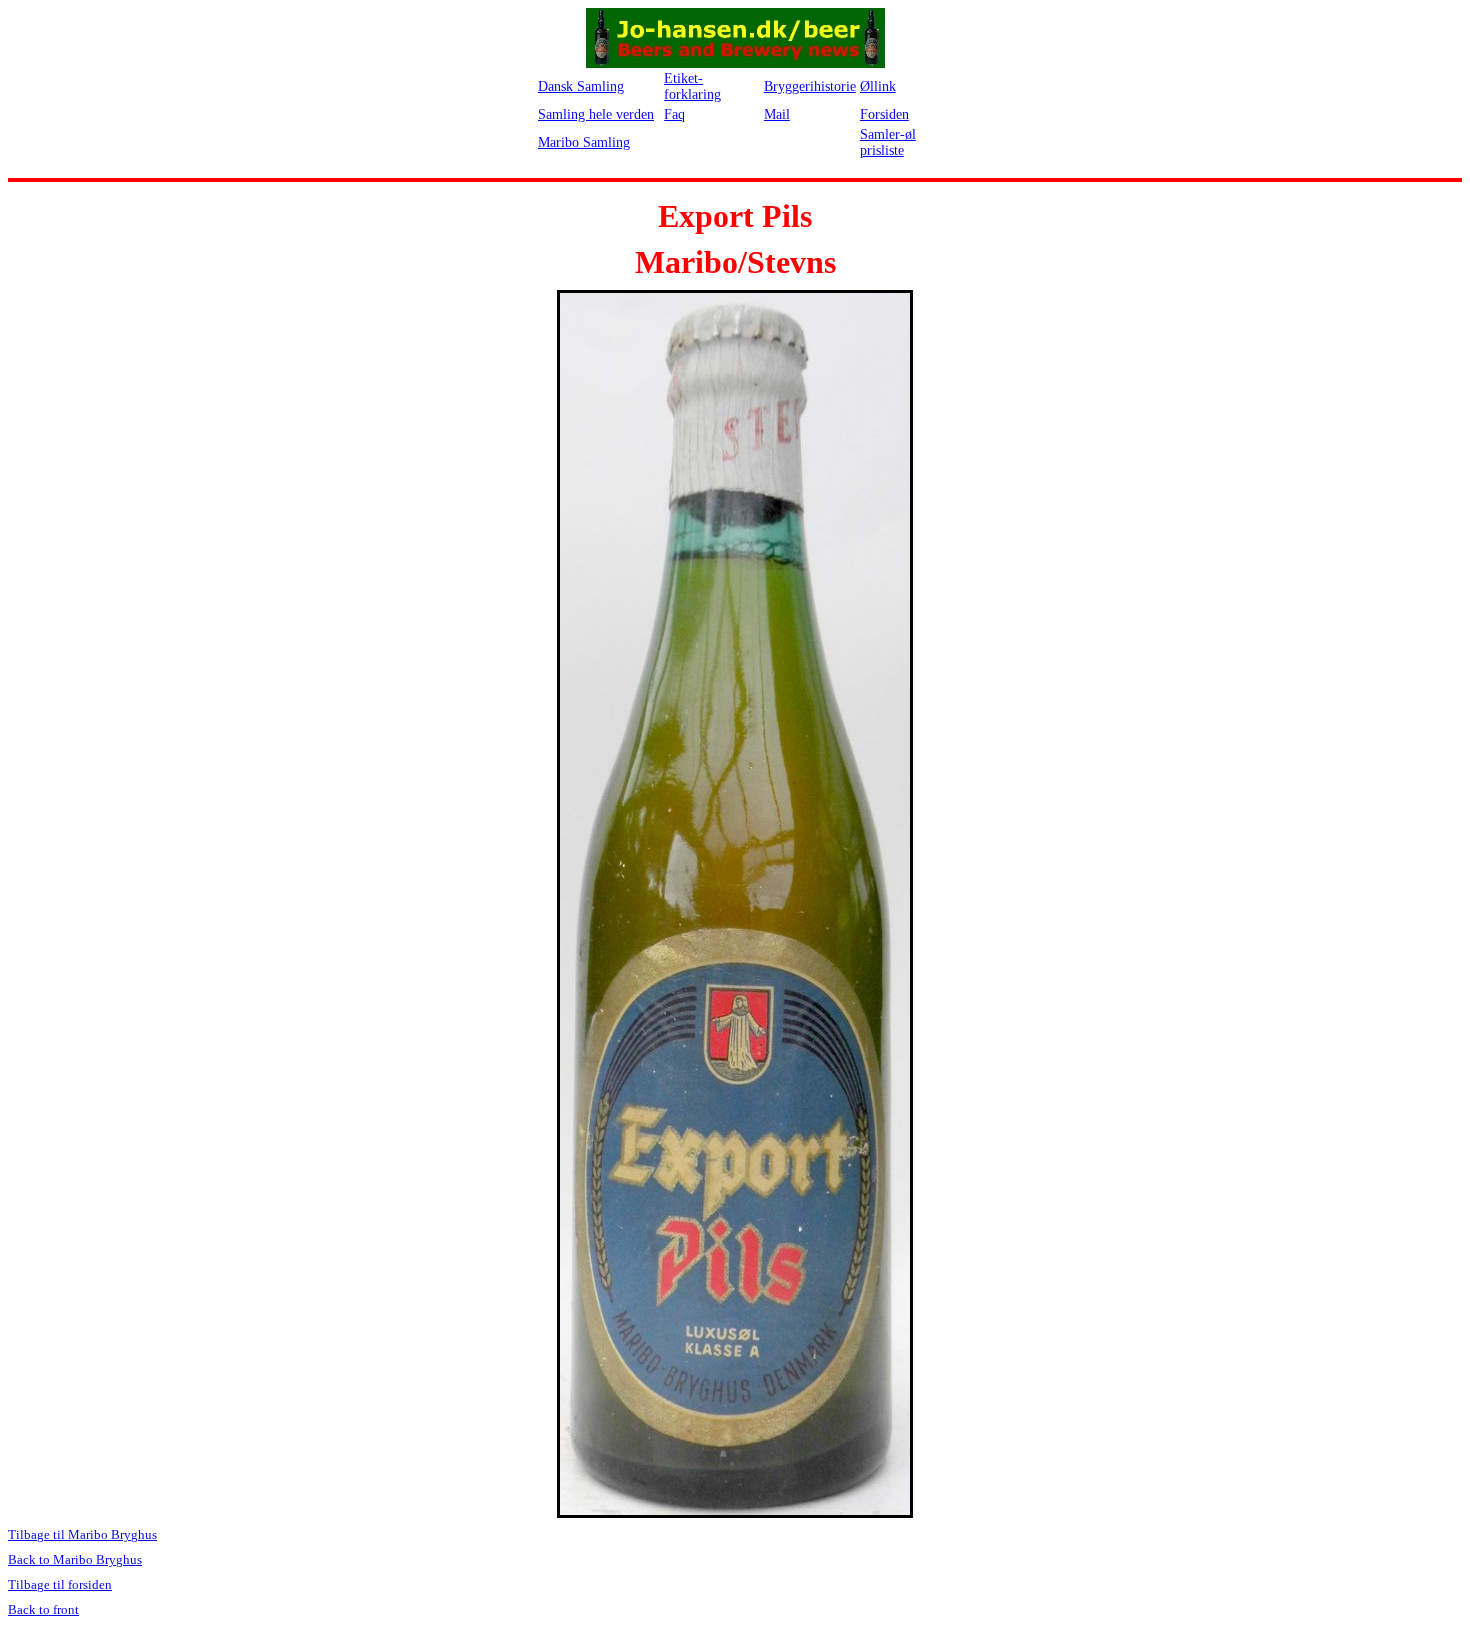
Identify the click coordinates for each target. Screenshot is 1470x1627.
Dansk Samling (581, 86)
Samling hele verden (596, 114)
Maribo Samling (584, 142)
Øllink (878, 86)
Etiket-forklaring (692, 86)
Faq (674, 114)
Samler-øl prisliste (888, 142)
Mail (777, 114)
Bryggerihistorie (810, 86)
